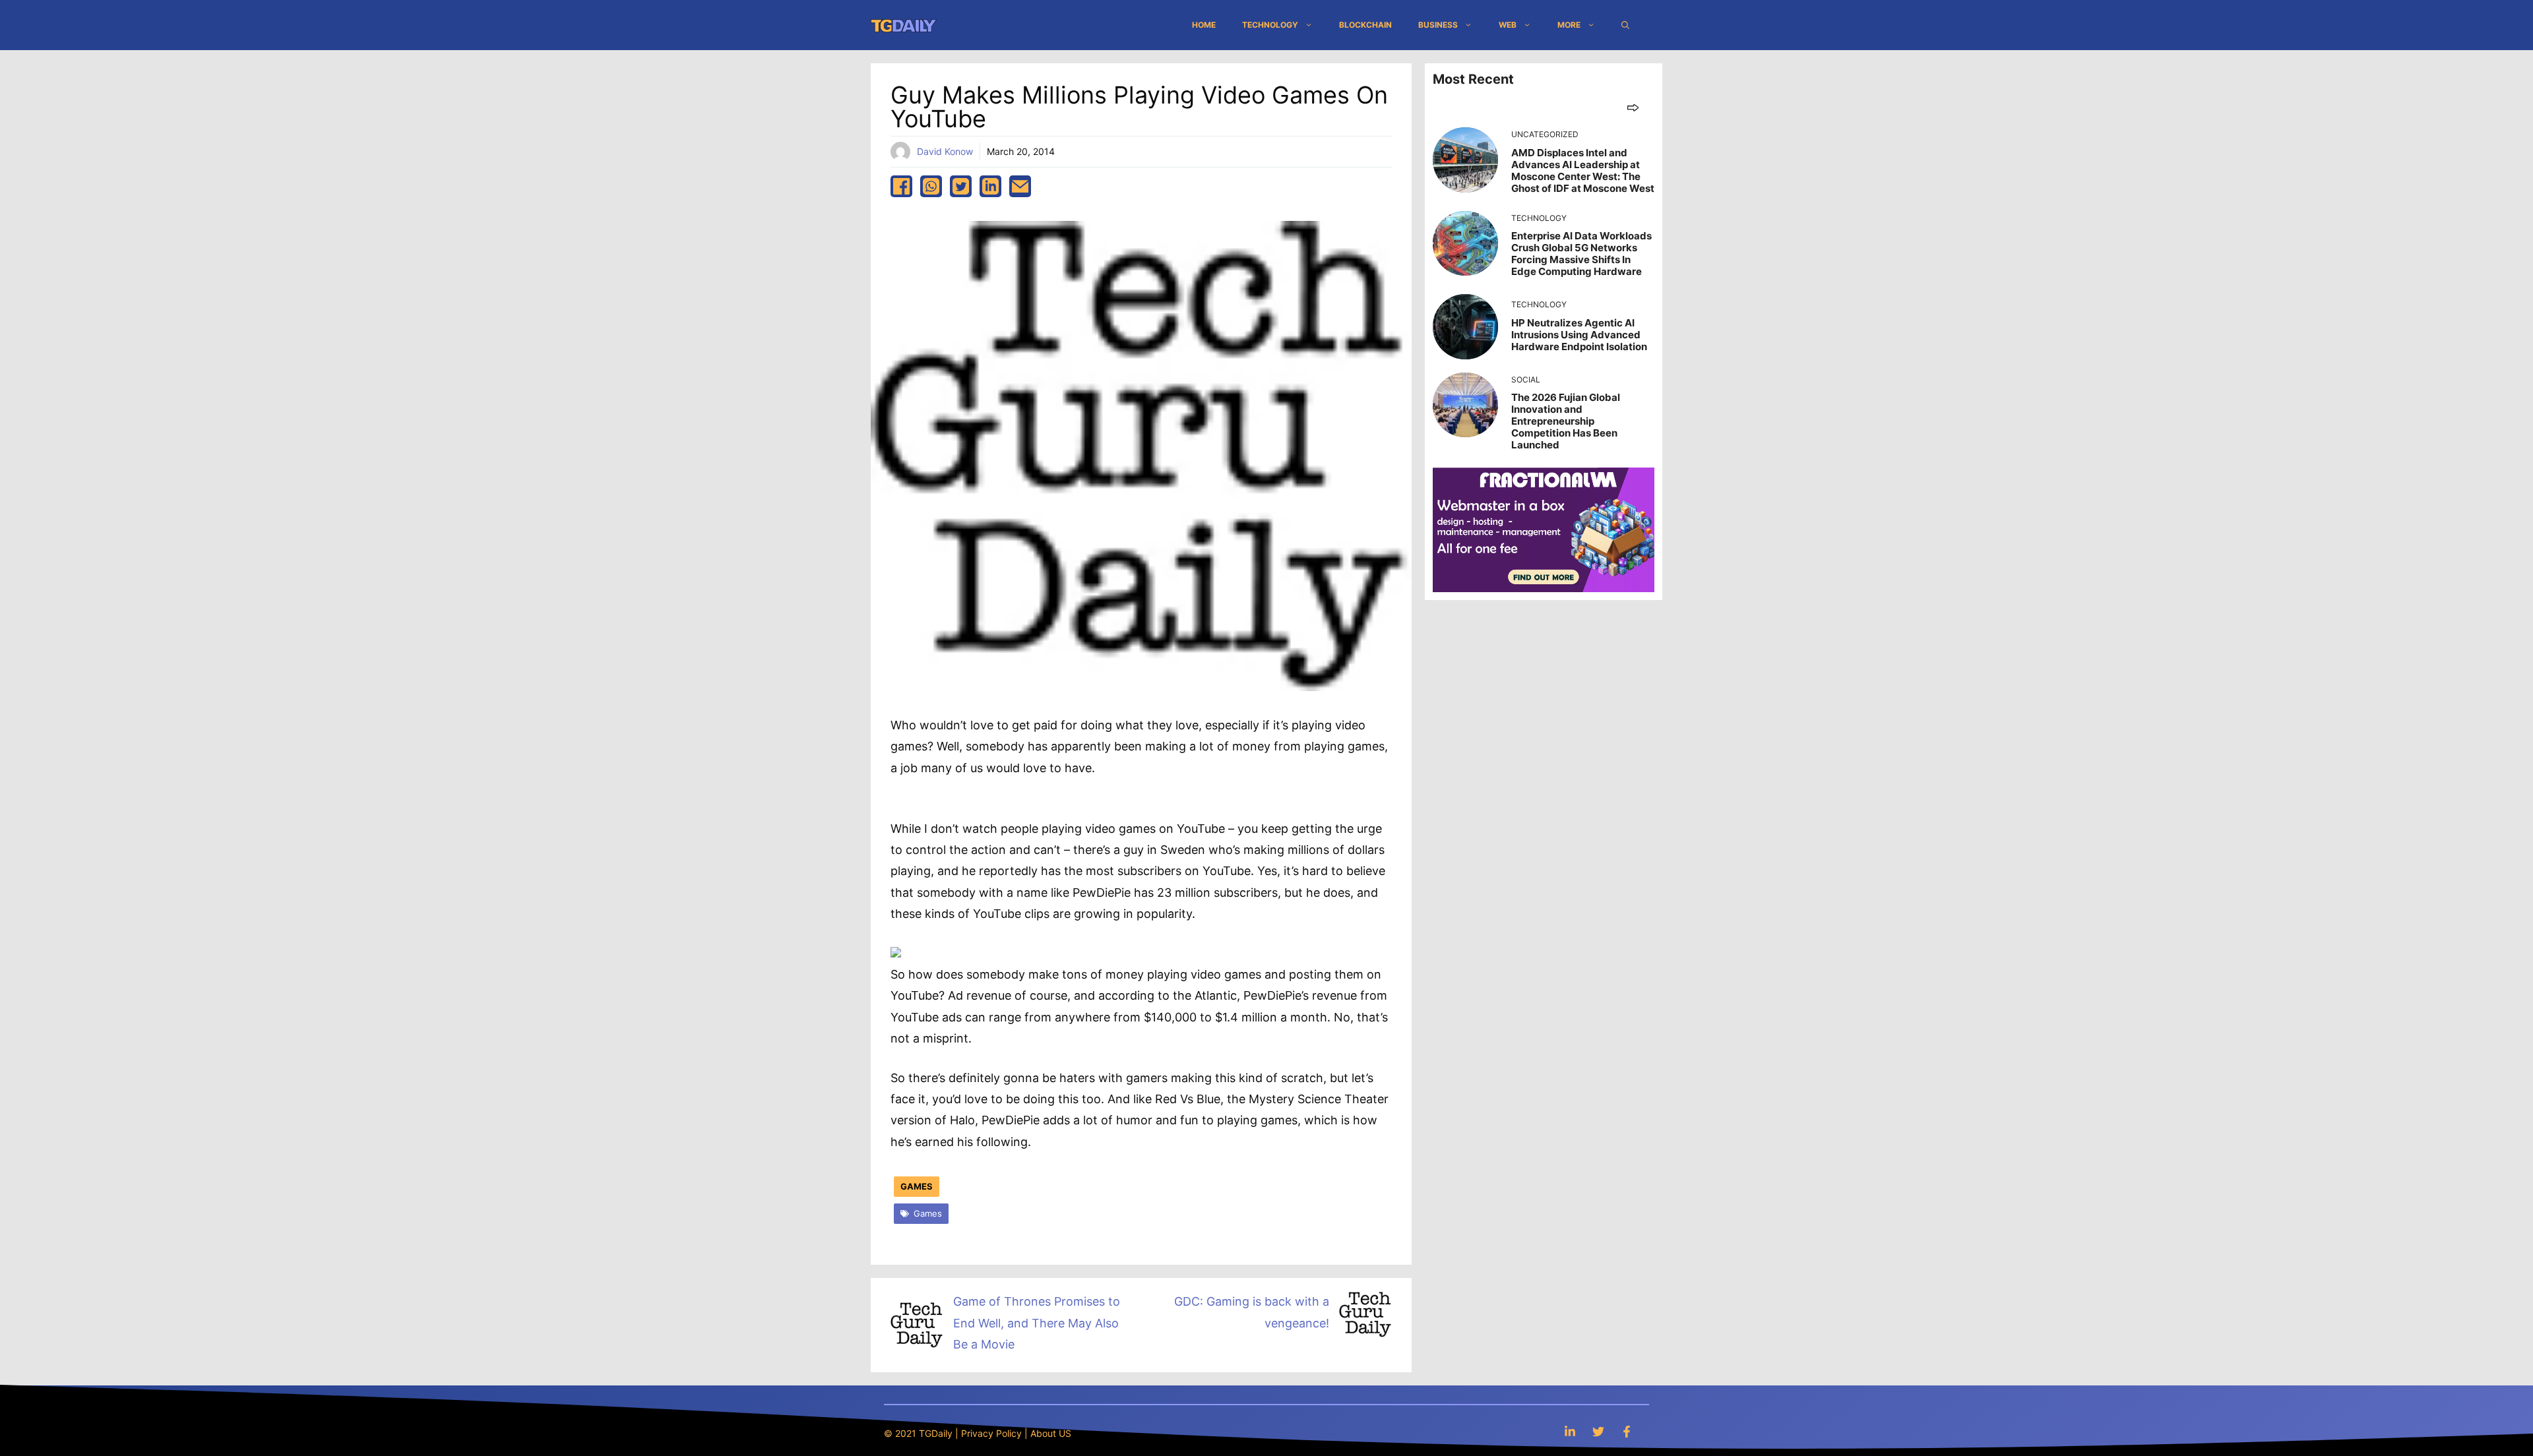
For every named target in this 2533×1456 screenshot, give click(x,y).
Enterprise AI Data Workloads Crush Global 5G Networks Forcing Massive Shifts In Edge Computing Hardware (1581, 254)
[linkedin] (990, 186)
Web (1508, 25)
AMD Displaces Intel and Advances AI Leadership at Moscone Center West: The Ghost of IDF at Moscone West (1583, 170)
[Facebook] (1627, 1431)
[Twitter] (1598, 1431)
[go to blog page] (1633, 107)
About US (1051, 1433)
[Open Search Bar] (1625, 25)
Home (1204, 25)
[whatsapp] (931, 186)
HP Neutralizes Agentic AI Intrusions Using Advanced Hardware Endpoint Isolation (1579, 335)
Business (1438, 25)
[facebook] (901, 186)
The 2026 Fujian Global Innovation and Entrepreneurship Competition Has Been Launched (1566, 421)
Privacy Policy (991, 1433)
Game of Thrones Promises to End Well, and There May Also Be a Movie (1037, 1323)
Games (917, 1186)
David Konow (945, 151)
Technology (1270, 25)
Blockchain (1365, 25)
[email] (1020, 186)
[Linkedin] (1570, 1431)
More (1569, 25)
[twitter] (961, 186)
